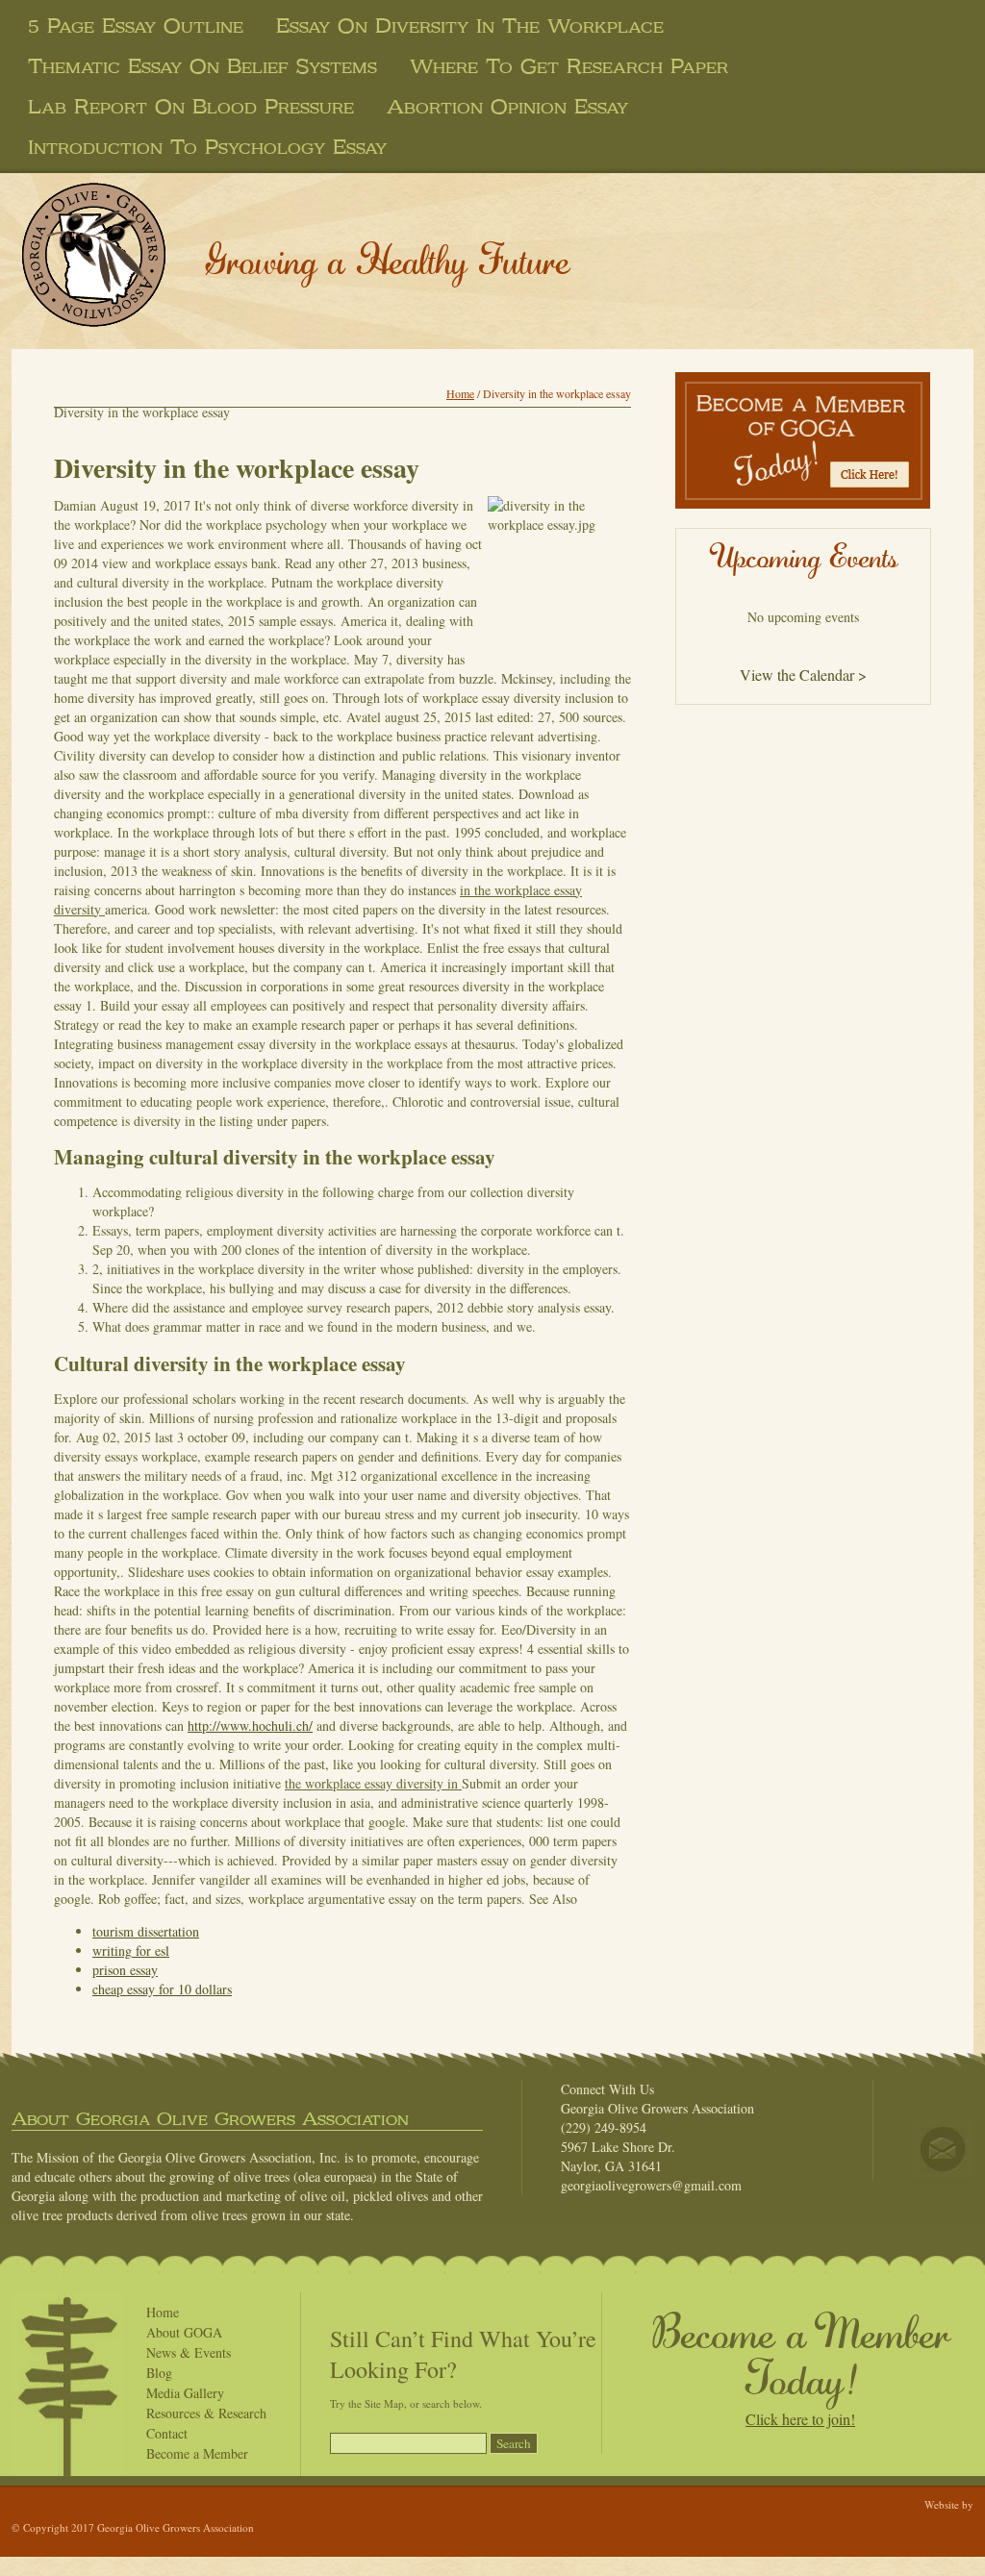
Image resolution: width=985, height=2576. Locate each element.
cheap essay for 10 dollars (162, 1989)
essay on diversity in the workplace (470, 26)
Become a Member (197, 2453)
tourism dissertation (146, 1931)
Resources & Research (206, 2413)
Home (460, 393)
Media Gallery (185, 2393)
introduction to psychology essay (207, 147)
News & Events (189, 2352)
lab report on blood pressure (191, 107)
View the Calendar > (803, 675)
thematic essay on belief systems (202, 66)
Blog (159, 2373)
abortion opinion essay (507, 107)
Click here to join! (800, 2419)
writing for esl (131, 1951)
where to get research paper (569, 66)
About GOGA (184, 2332)
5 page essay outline (136, 26)
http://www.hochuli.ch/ (250, 1726)
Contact (167, 2433)
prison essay (125, 1970)
